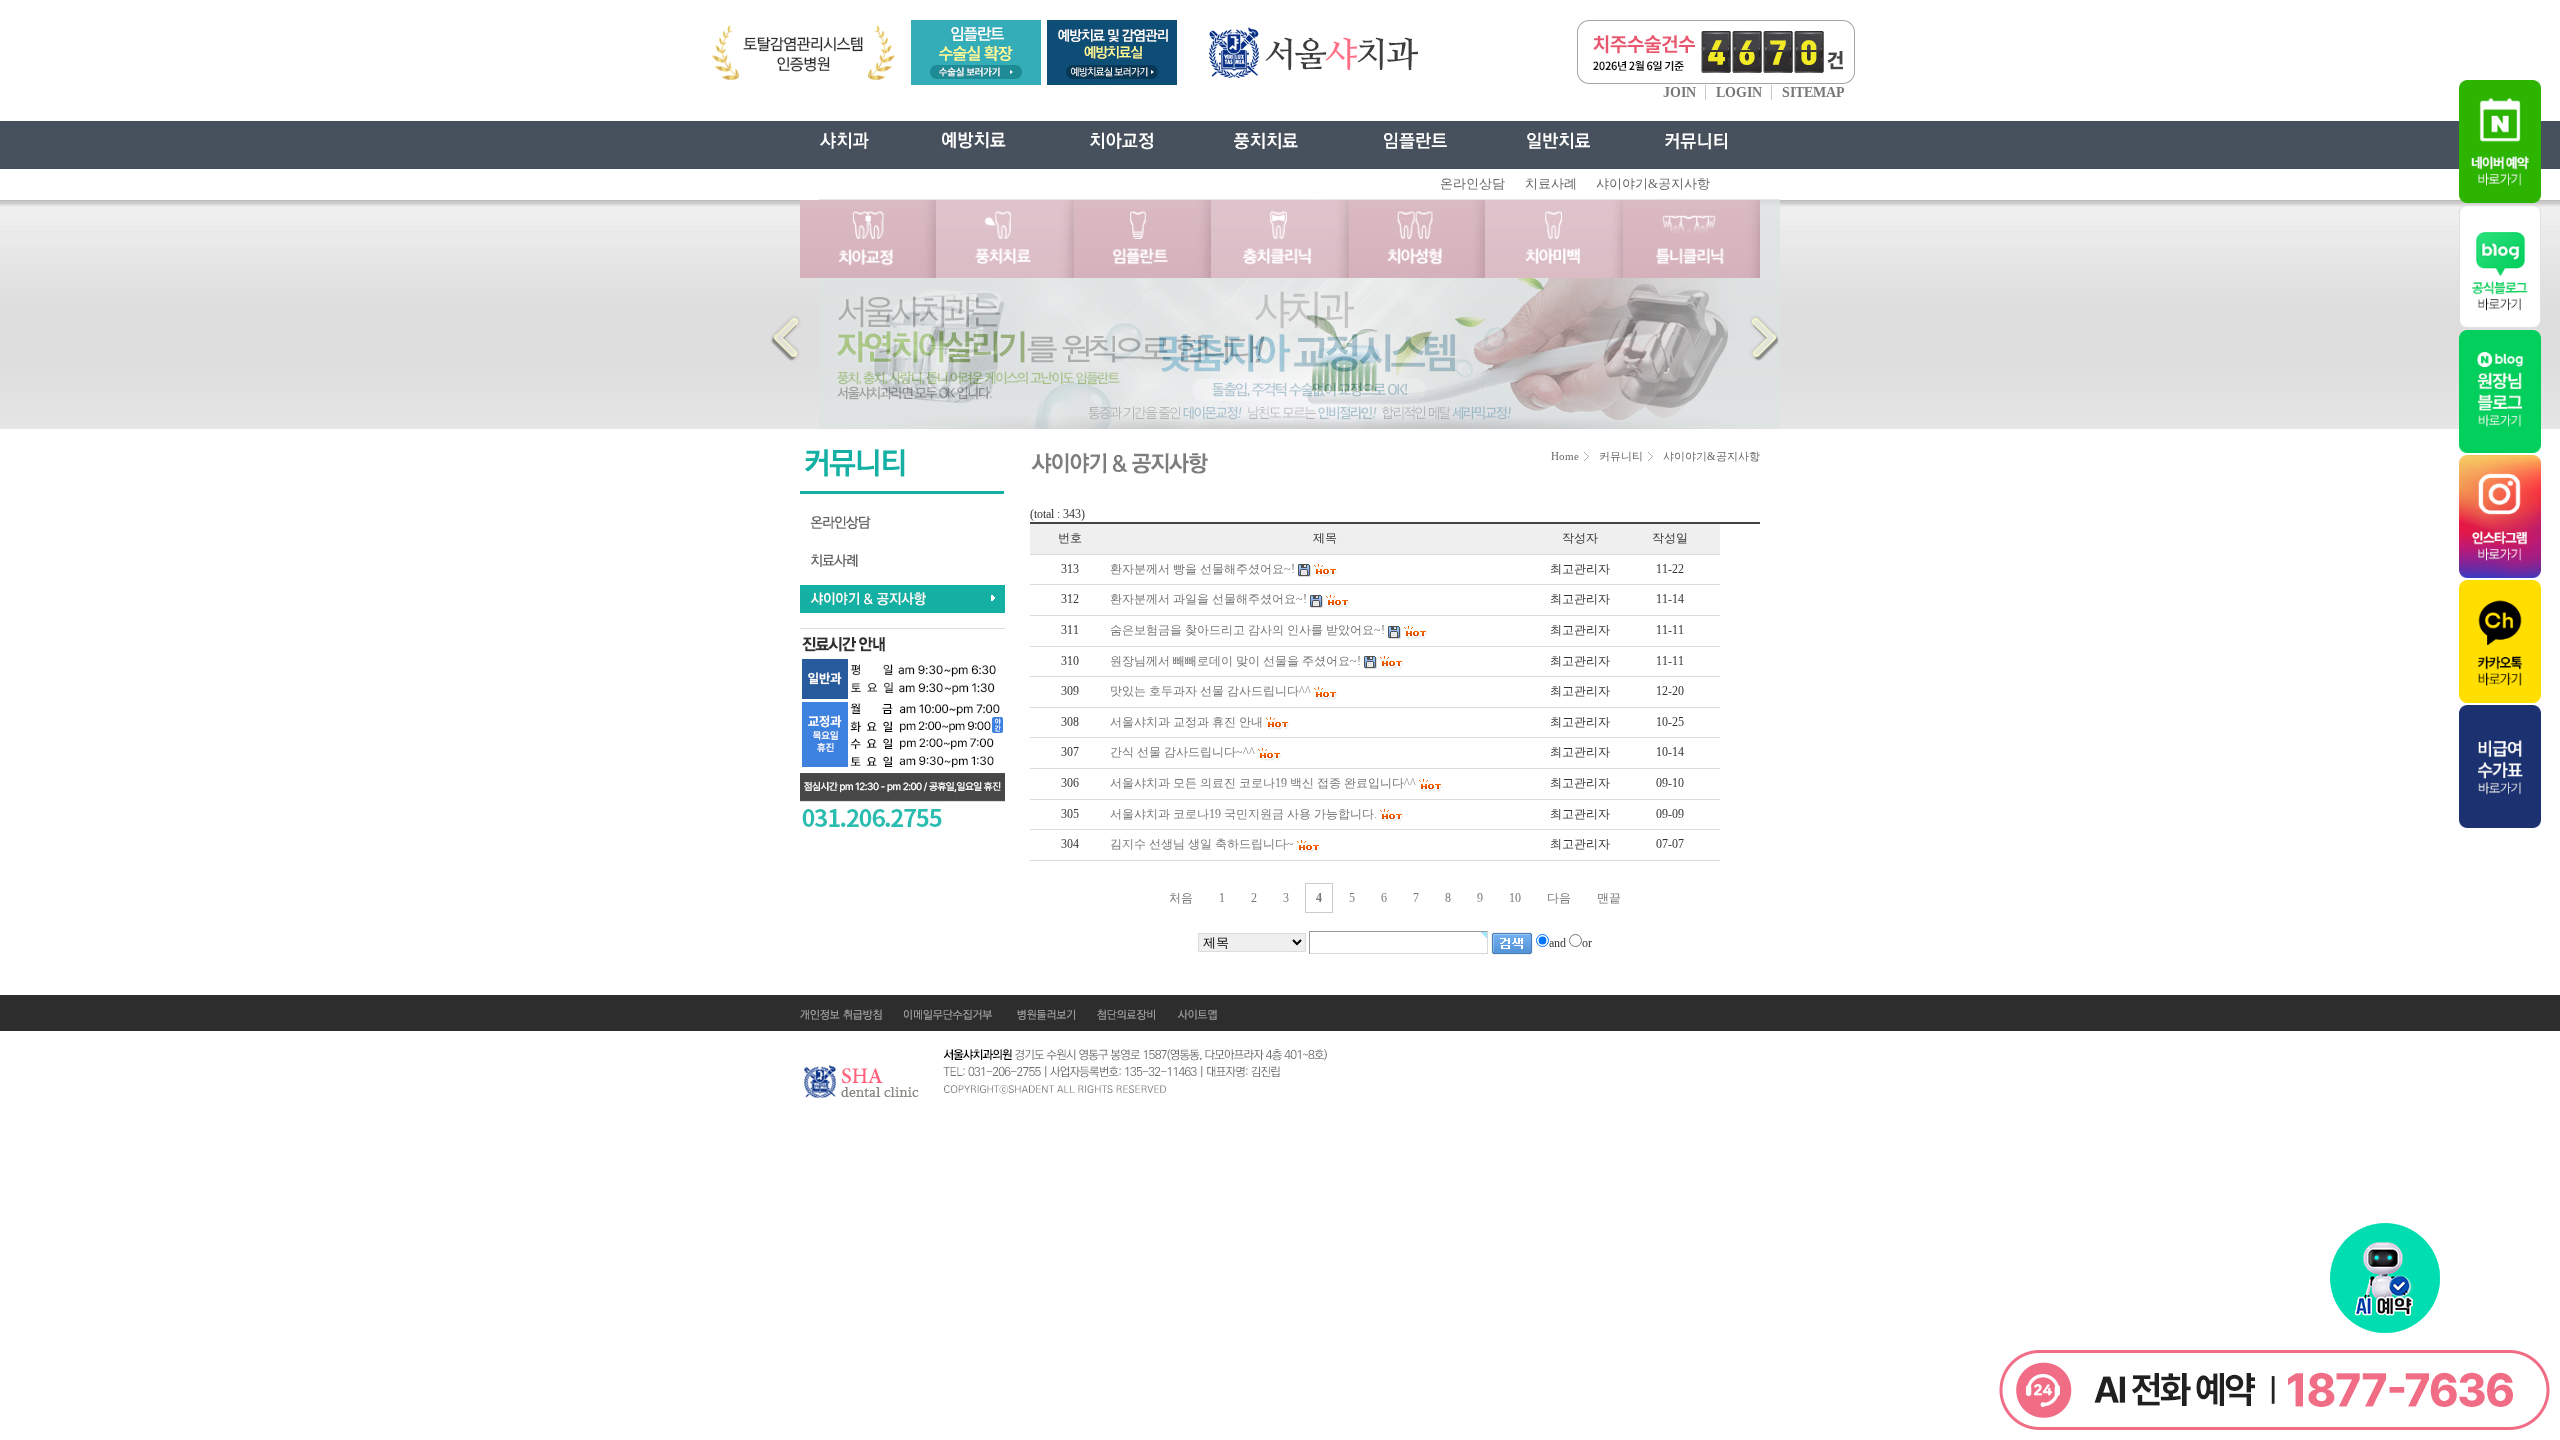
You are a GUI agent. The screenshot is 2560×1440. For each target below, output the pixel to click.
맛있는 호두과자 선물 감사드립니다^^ (1210, 691)
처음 (1181, 898)
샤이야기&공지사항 (1652, 183)
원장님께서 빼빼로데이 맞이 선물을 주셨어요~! (1235, 661)
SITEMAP (1813, 92)
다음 (1559, 898)
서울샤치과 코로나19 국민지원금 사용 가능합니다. (1243, 814)
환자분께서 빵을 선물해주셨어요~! (1202, 569)
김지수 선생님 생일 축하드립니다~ (1202, 844)
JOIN (1679, 92)
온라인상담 (1472, 183)
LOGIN (1739, 92)
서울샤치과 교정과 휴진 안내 (1186, 722)
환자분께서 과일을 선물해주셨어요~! (1208, 599)
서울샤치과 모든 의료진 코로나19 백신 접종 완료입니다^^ (1263, 783)
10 (1515, 898)
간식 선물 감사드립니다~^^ (1182, 752)
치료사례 (1551, 183)
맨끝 (1609, 898)
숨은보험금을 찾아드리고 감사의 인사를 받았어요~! (1247, 630)
